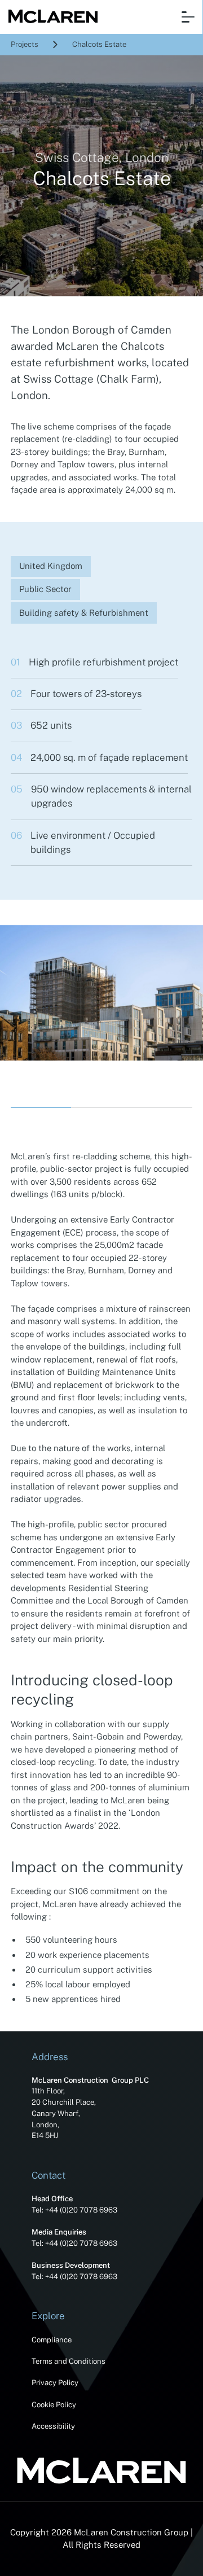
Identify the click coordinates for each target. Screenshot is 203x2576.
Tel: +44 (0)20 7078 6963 (74, 2210)
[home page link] (50, 17)
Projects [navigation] (25, 44)
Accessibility (53, 2426)
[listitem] (101, 993)
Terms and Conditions (69, 2361)
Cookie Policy (54, 2405)
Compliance (52, 2340)
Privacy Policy (55, 2383)
